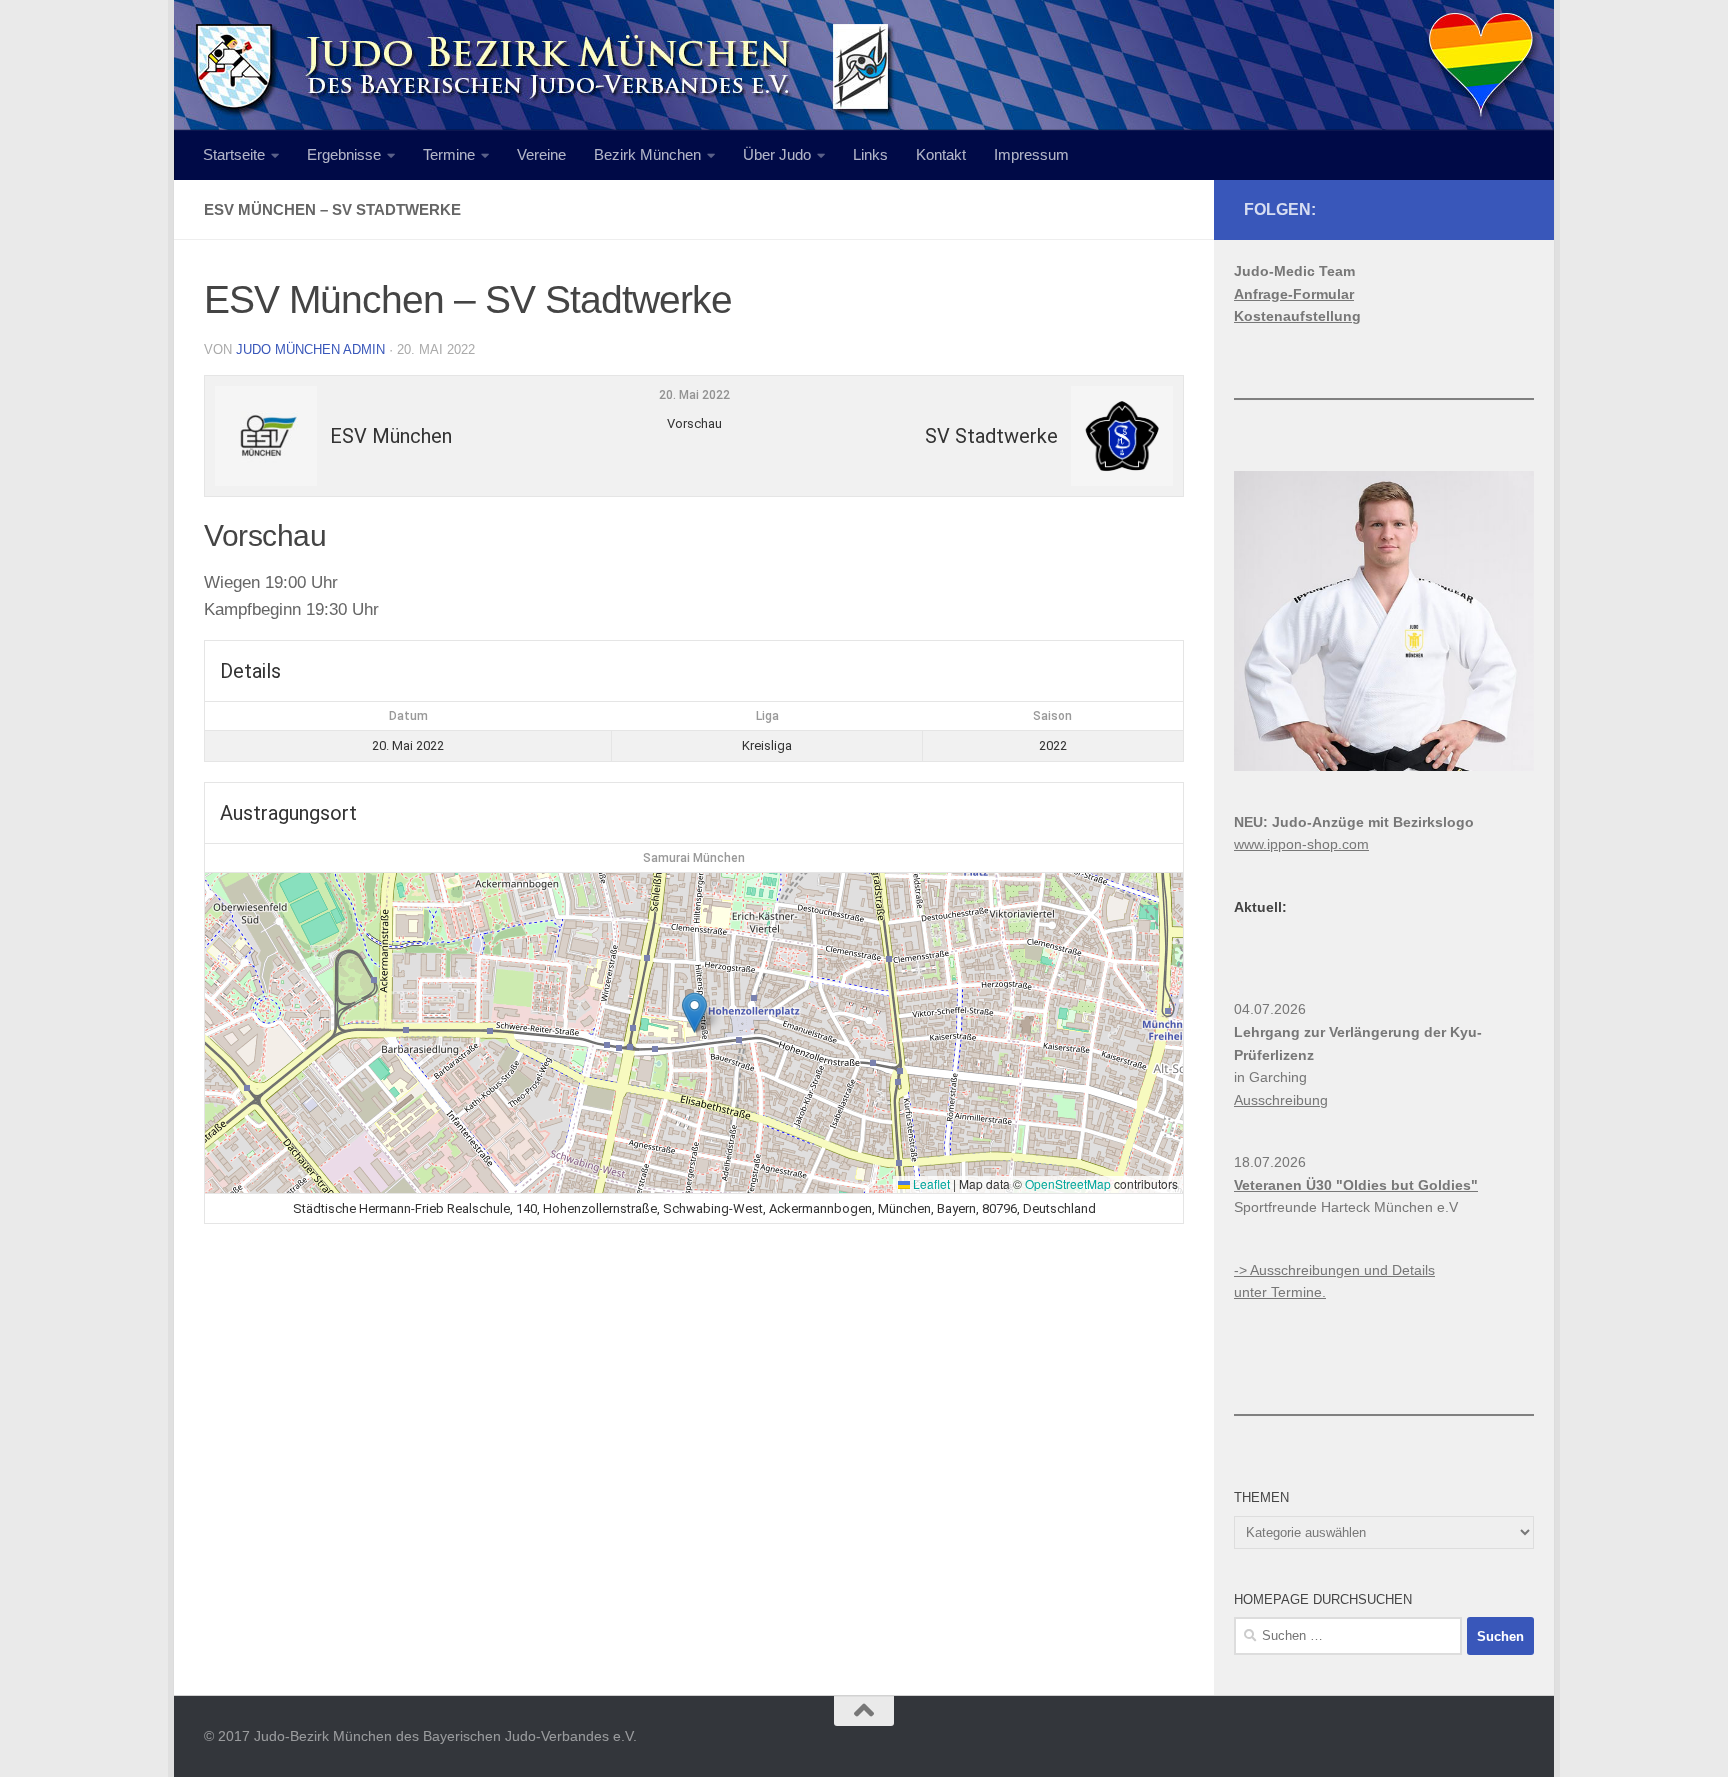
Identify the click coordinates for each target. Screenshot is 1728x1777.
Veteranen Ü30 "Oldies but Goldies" (1356, 1185)
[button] (694, 1012)
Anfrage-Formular (1294, 294)
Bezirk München (647, 154)
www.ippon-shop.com (1301, 844)
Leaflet (930, 1183)
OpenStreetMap (1068, 1183)
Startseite (234, 154)
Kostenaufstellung (1297, 316)
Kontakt (941, 154)
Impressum (1031, 154)
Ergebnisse (344, 154)
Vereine (541, 154)
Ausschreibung (1281, 1100)
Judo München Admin (310, 349)
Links (870, 154)
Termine (449, 154)
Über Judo (777, 154)
